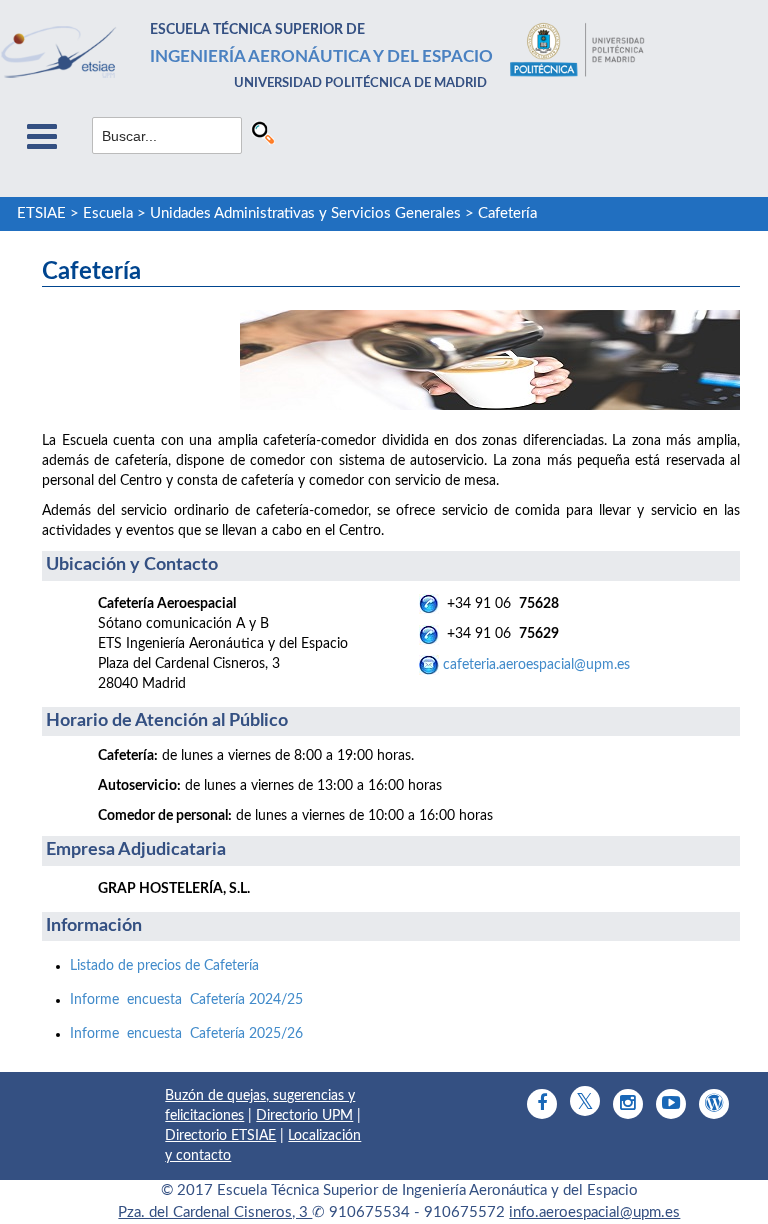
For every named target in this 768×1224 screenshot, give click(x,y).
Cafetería (507, 213)
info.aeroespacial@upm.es (594, 1212)
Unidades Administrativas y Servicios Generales (305, 213)
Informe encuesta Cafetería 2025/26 (186, 1034)
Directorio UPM (304, 1116)
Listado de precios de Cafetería (164, 966)
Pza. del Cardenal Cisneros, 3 (215, 1212)
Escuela (108, 213)
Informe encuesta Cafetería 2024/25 (186, 1000)
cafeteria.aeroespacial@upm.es (536, 665)
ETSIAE (41, 213)
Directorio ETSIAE (220, 1136)
